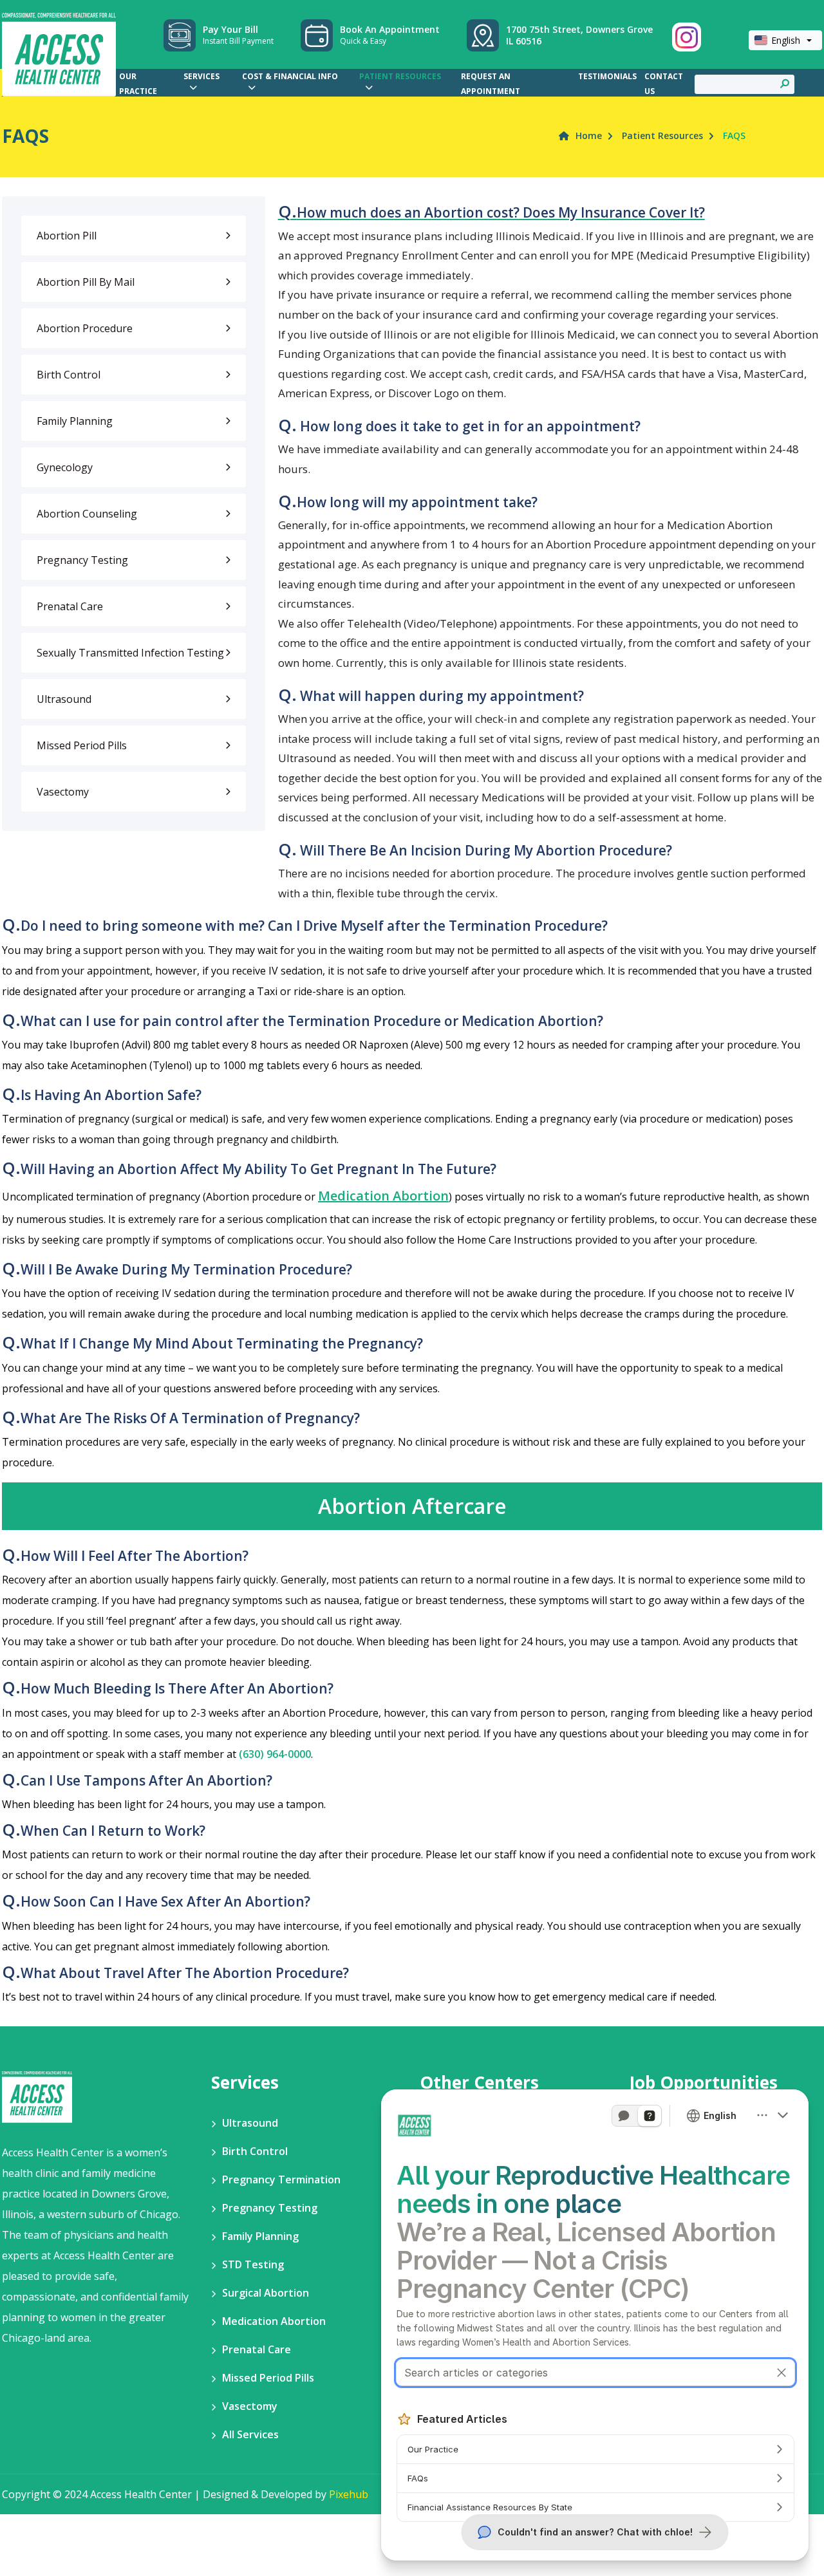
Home (589, 135)
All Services (250, 2434)
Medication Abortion (383, 1196)
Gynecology (65, 467)
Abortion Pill (67, 236)
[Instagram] (687, 37)
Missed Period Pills (82, 745)
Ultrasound (64, 699)
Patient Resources (400, 76)
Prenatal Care (70, 606)
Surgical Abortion (266, 2293)
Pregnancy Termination (281, 2179)
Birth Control (69, 375)
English (786, 40)
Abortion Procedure (85, 328)
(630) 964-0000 (275, 1754)
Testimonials (607, 76)
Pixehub (349, 2494)
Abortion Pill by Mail (86, 282)
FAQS (734, 135)
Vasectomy (63, 792)
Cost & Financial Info (290, 76)
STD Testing (253, 2264)
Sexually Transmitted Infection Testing (130, 653)
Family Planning (75, 421)
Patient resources (662, 135)
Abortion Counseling (87, 514)
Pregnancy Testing (82, 560)
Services (201, 76)
